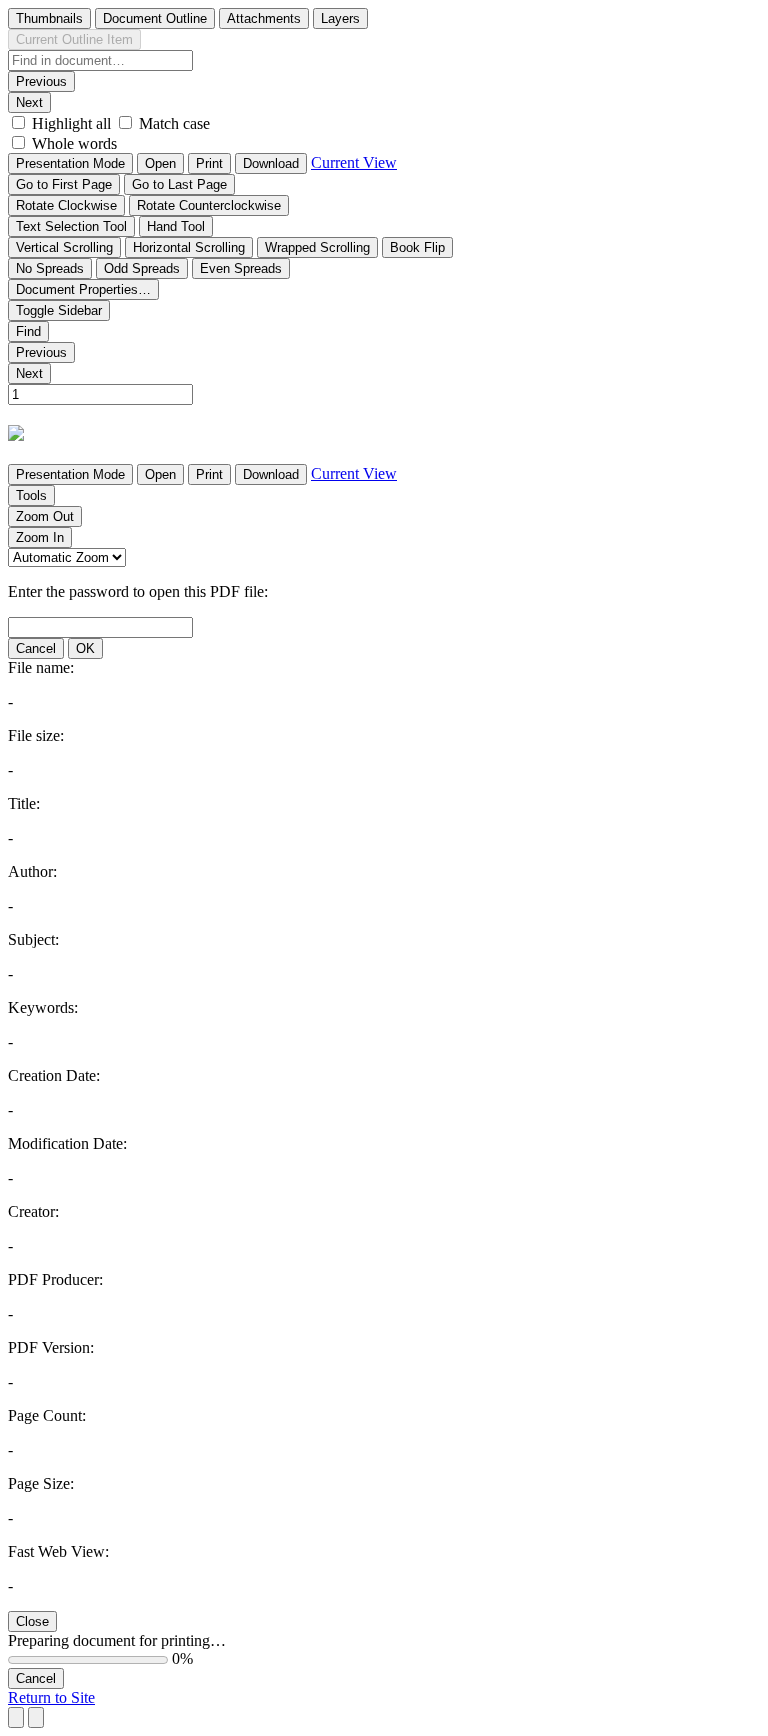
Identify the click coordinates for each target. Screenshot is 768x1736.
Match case (174, 123)
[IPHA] (16, 434)
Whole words (74, 143)
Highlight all (71, 123)
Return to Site (51, 1697)
